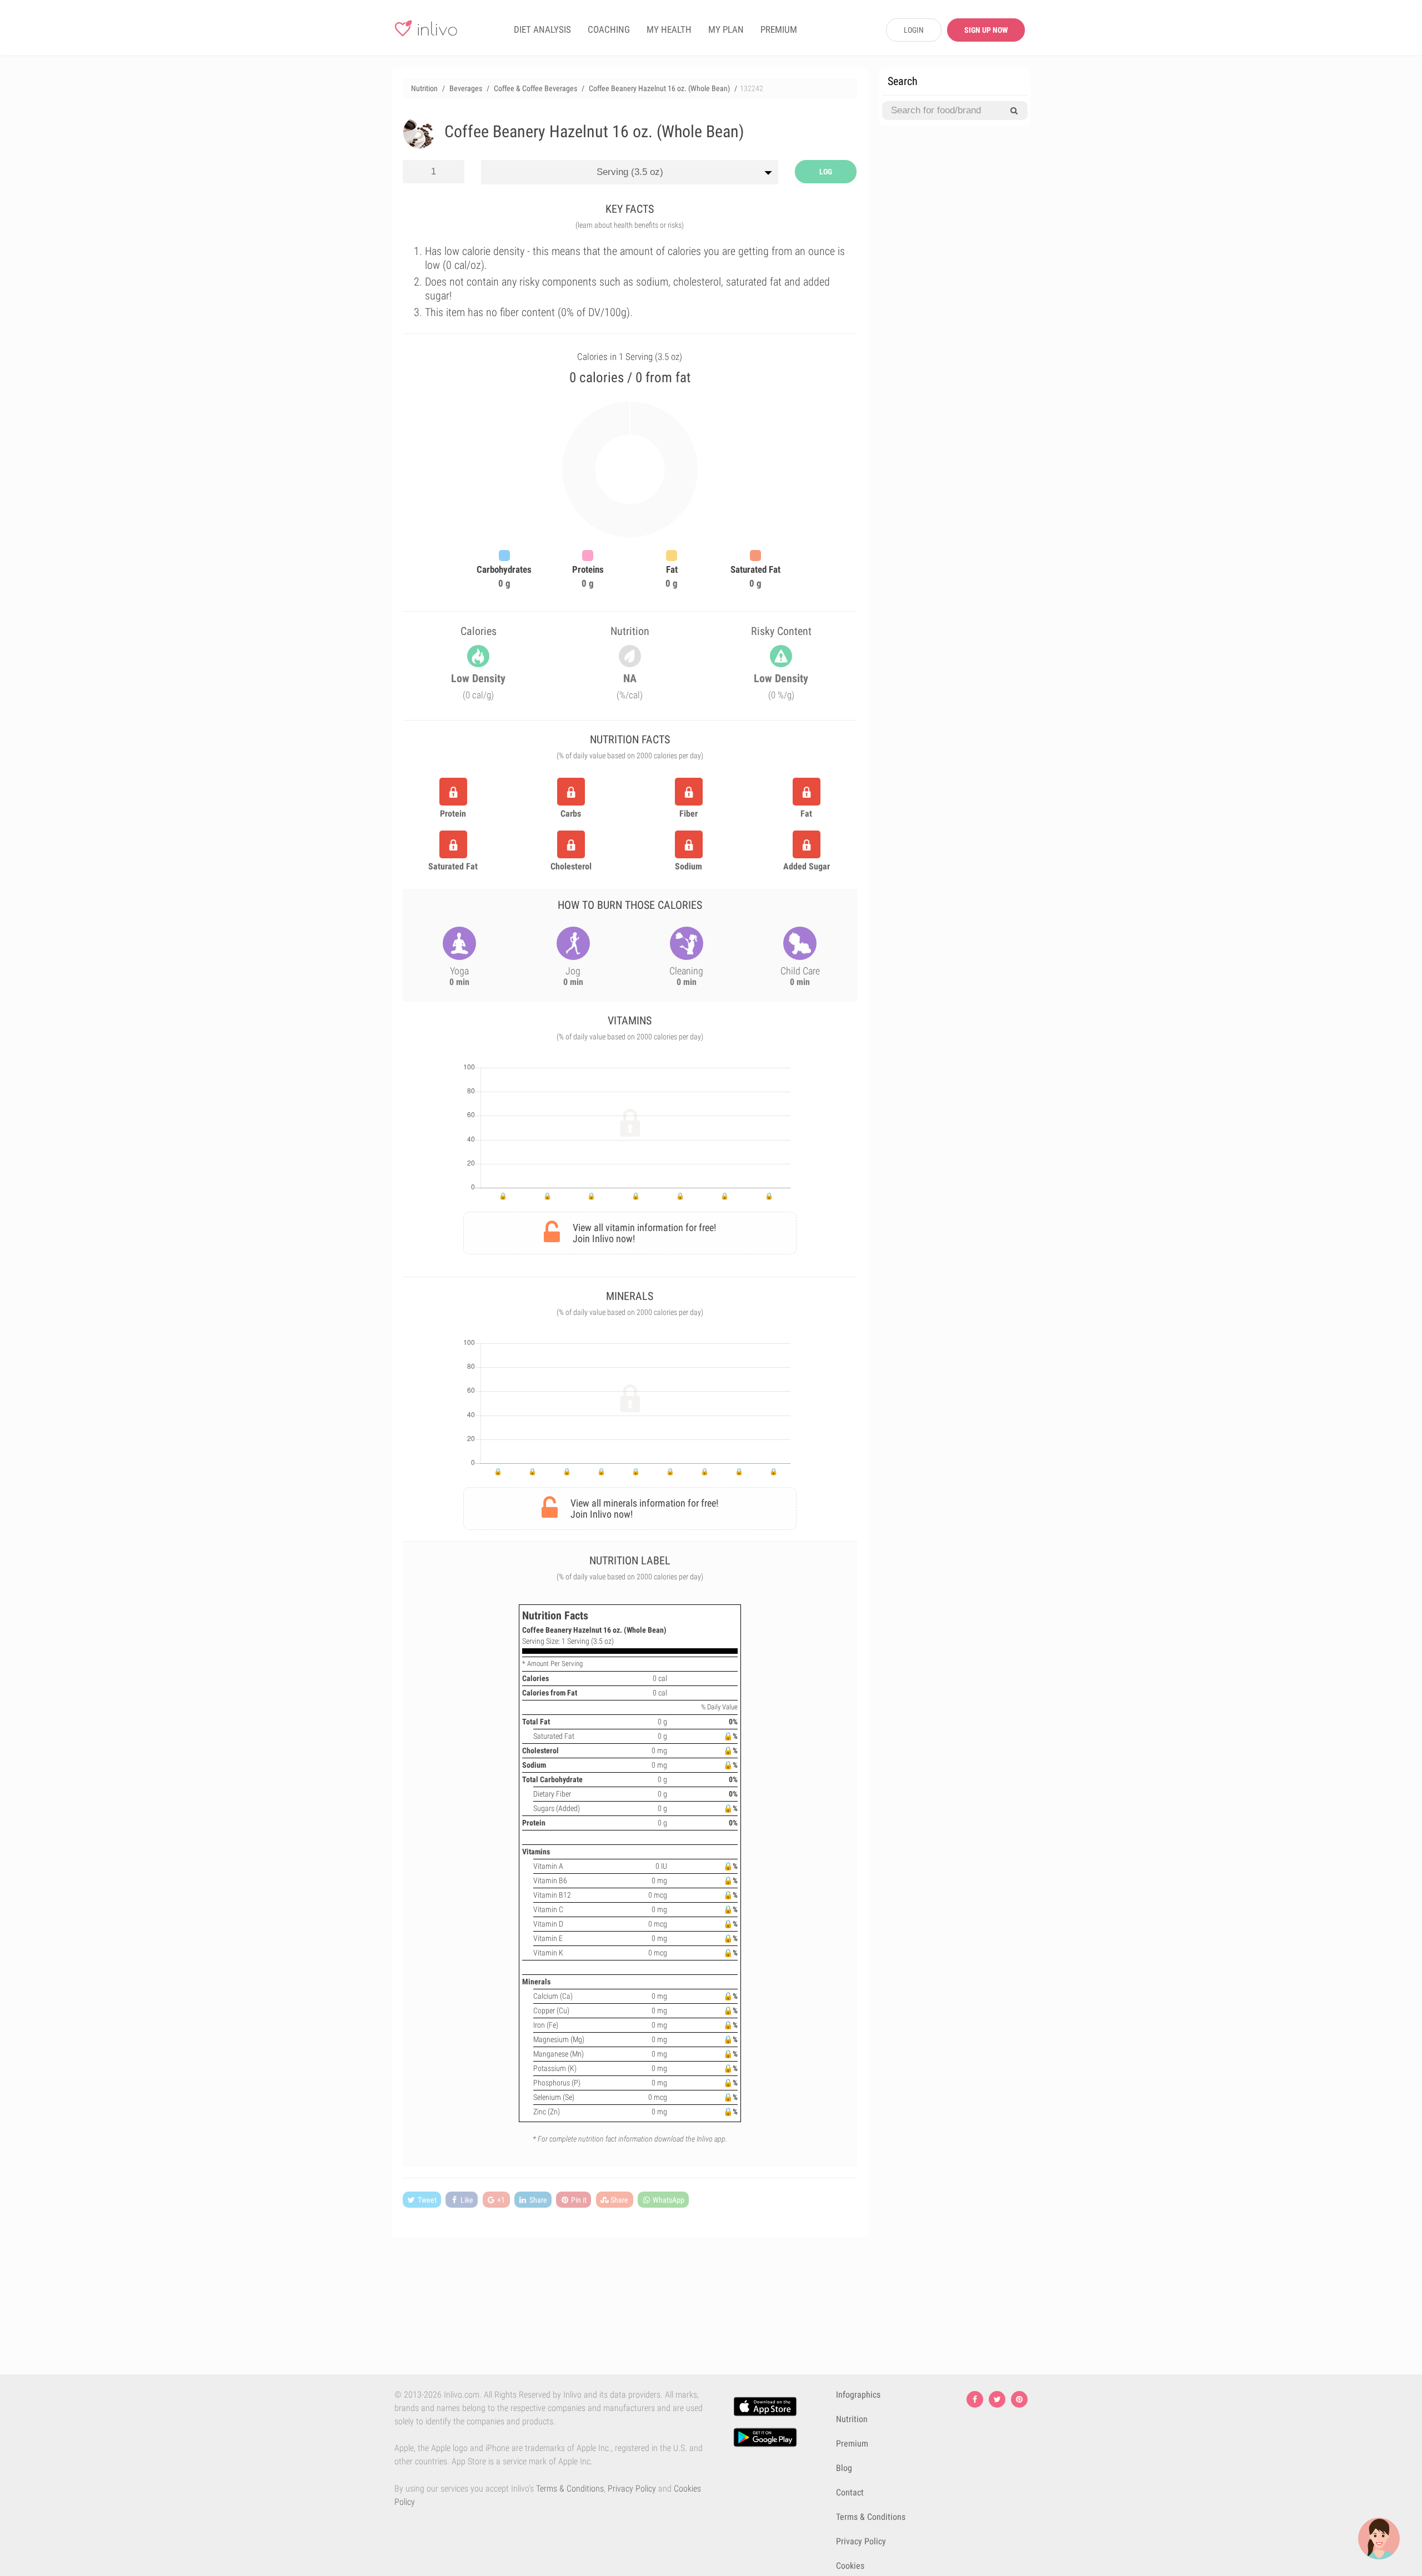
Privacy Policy (632, 2489)
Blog (844, 2468)
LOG (826, 172)
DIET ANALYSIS (542, 29)
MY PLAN (726, 29)
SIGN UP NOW (986, 30)
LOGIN (914, 30)
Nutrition (852, 2419)
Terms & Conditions (570, 2489)
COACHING (609, 29)
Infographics (858, 2395)
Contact (850, 2492)
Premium (852, 2444)
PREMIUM (779, 29)
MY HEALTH (669, 29)
